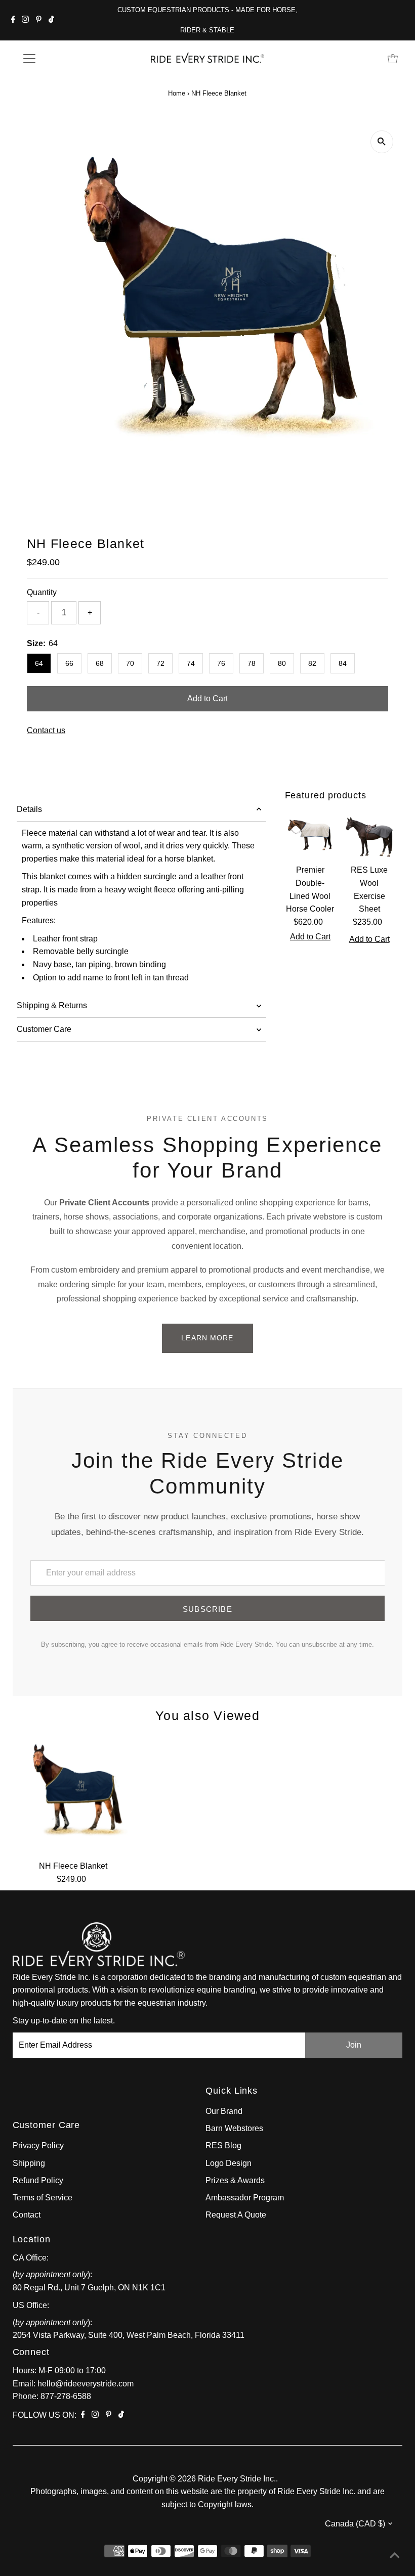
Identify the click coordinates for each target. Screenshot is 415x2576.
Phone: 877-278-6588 (52, 2396)
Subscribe (207, 1609)
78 (252, 663)
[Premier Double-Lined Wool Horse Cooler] (310, 834)
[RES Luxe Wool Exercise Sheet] (369, 834)
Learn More (207, 1338)
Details (29, 809)
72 (160, 663)
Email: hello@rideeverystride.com (73, 2384)
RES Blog (223, 2145)
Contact (27, 2215)
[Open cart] (393, 59)
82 (312, 663)
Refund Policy (38, 2180)
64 (39, 663)
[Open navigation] (62, 59)
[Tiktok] (51, 20)
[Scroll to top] (395, 2556)
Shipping (29, 2163)
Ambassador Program (245, 2198)
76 (221, 663)
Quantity (42, 592)
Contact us (46, 731)
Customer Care (44, 1029)
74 (191, 663)
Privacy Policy (38, 2145)
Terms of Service (43, 2198)
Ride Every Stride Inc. (237, 2479)
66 (69, 663)
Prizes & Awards (235, 2180)
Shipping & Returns (52, 1005)
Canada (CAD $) (355, 2524)
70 (130, 663)
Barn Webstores (234, 2128)
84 (343, 663)
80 (282, 663)
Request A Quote (236, 2215)
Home (177, 93)
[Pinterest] (39, 20)
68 (100, 663)
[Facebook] (13, 20)
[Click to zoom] (382, 142)
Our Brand (224, 2111)
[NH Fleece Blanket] (73, 1795)
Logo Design (229, 2163)
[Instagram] (25, 20)
